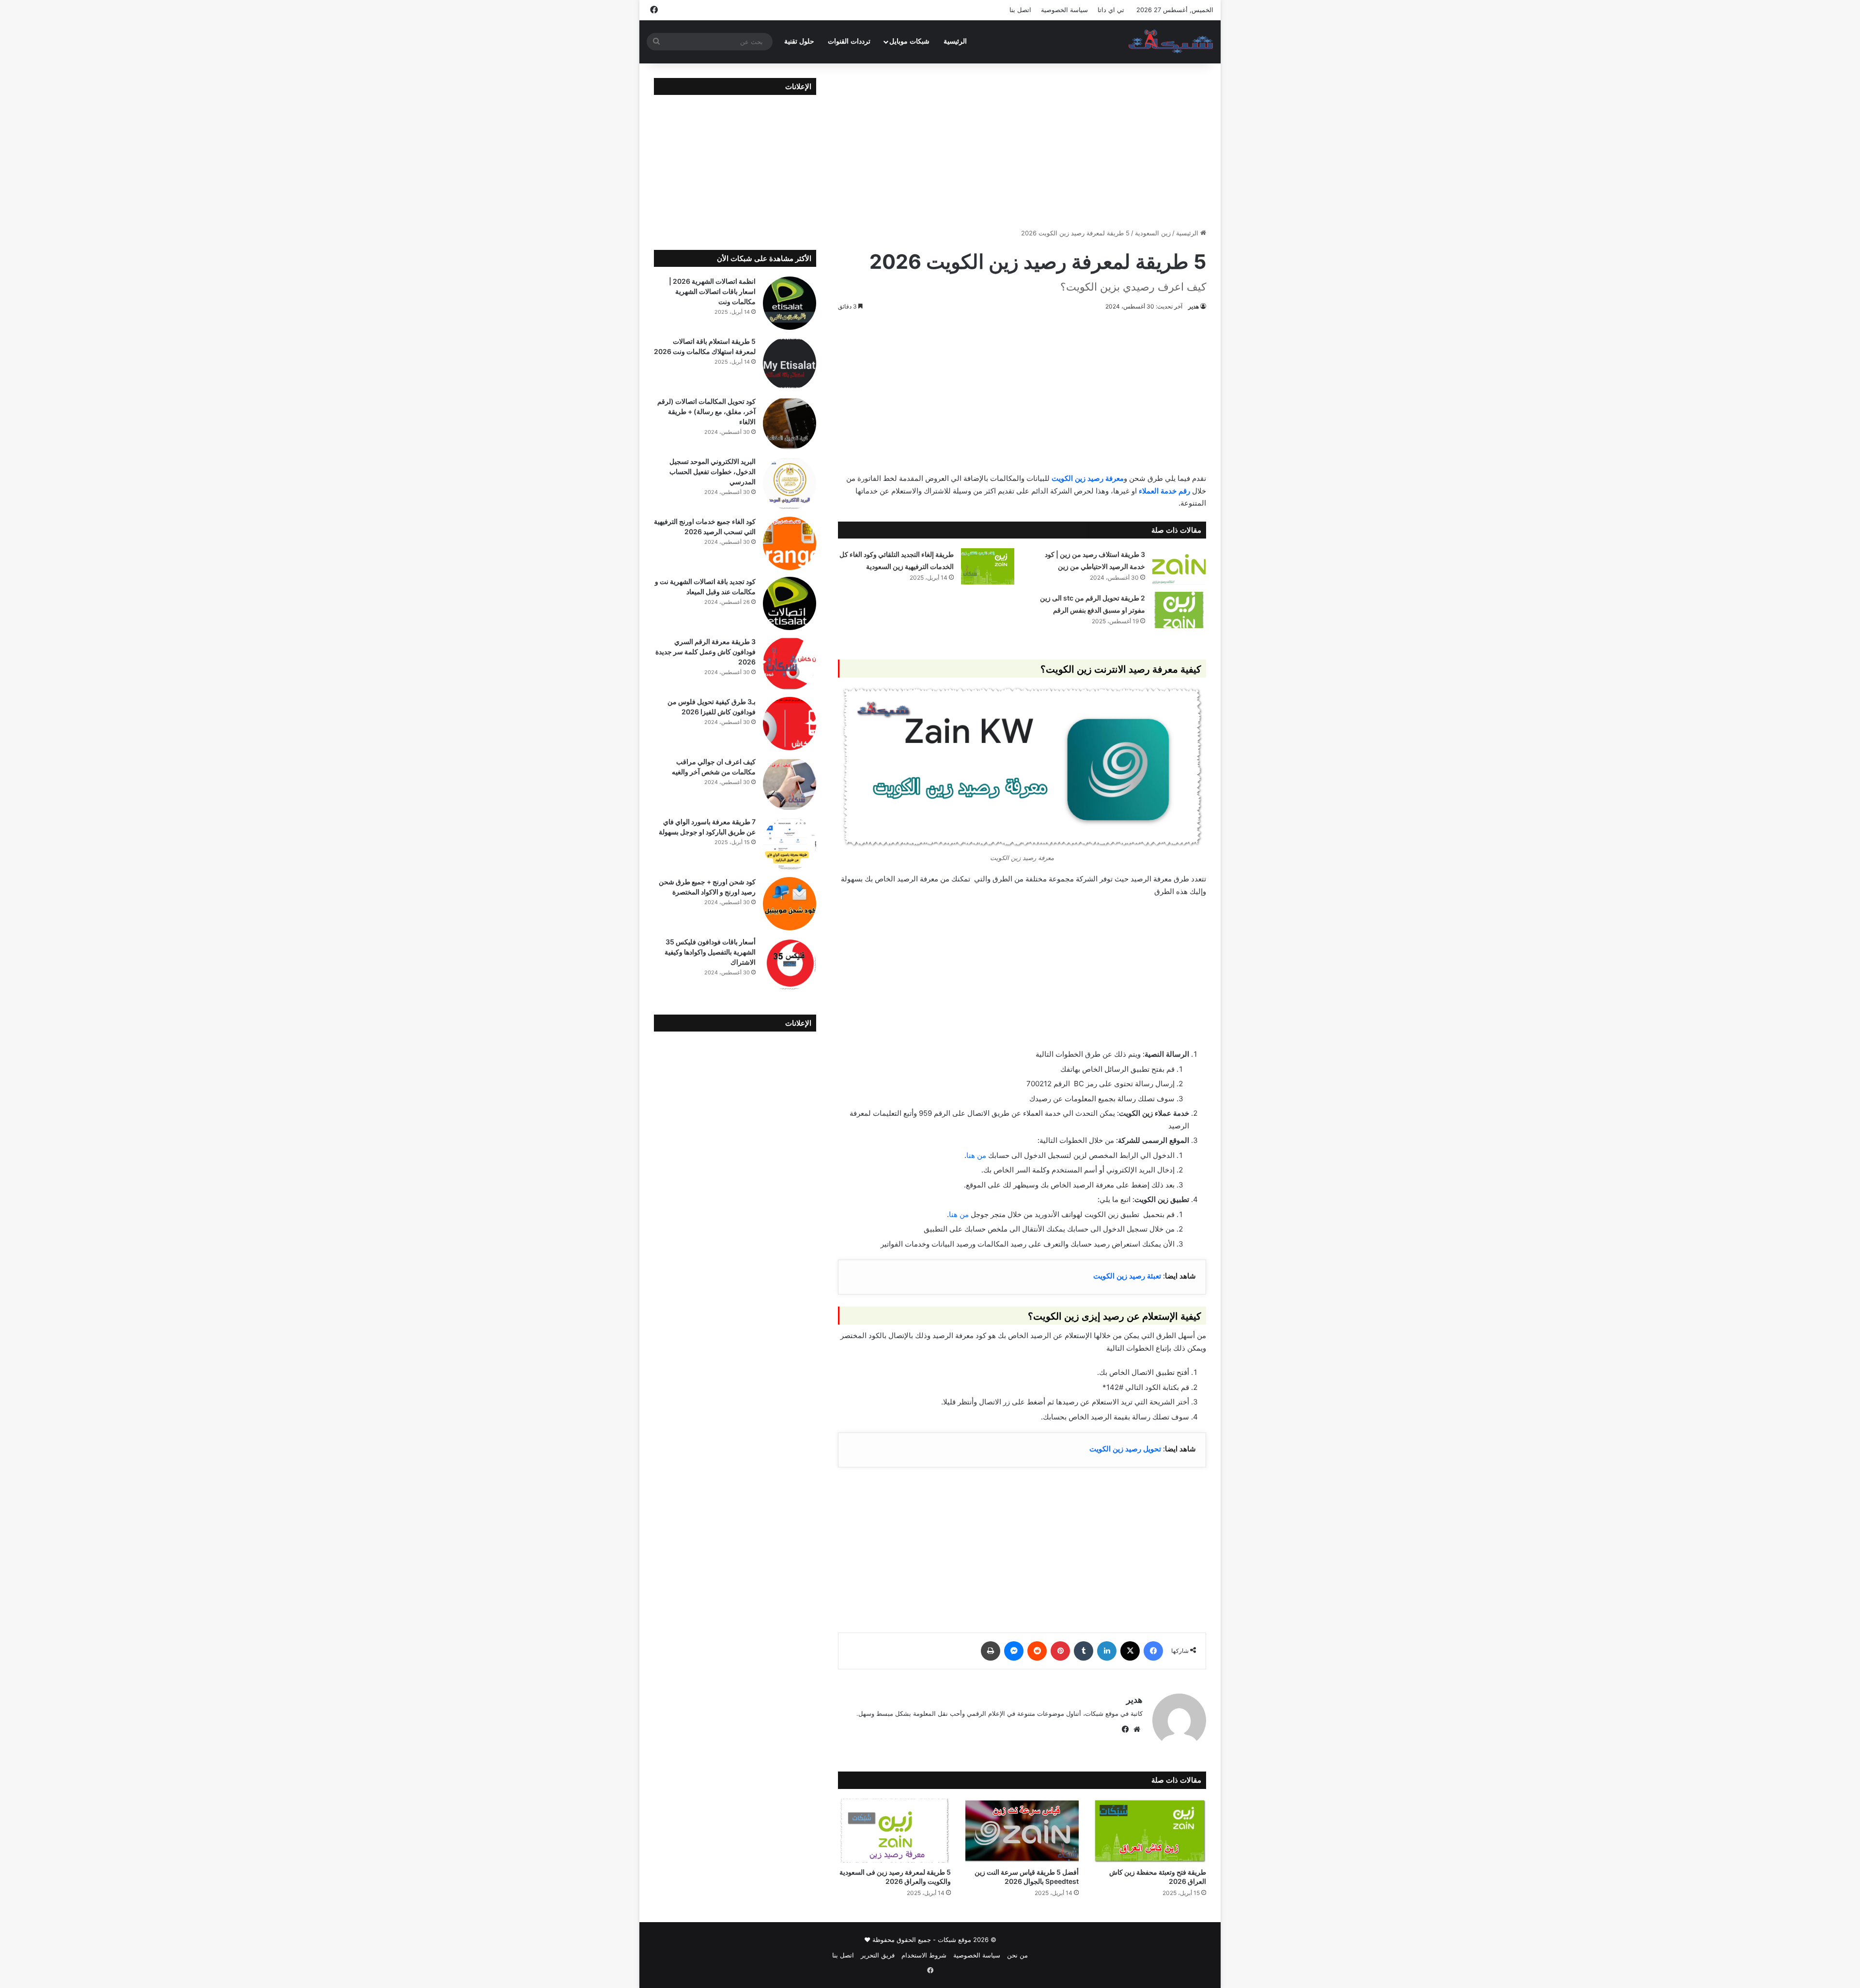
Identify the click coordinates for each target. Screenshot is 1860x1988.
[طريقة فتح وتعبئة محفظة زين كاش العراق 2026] (1150, 1831)
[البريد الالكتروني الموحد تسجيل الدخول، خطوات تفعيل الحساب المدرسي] (790, 483)
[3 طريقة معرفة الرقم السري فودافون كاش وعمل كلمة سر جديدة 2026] (790, 663)
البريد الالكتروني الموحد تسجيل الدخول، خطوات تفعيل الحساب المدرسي (713, 471)
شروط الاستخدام (924, 1955)
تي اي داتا (1111, 10)
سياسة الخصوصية (1064, 10)
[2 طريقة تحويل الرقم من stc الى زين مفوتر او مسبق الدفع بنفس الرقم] (1179, 610)
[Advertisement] (1022, 146)
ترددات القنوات (849, 41)
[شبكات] (1171, 42)
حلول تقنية (799, 41)
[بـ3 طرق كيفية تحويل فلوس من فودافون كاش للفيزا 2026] (790, 724)
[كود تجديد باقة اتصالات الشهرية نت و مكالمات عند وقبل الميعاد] (790, 603)
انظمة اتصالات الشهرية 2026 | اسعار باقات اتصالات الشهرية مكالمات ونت (712, 291)
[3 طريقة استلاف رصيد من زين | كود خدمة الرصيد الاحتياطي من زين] (1179, 566)
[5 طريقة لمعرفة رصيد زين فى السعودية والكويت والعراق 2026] (894, 1831)
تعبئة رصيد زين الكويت (1127, 1276)
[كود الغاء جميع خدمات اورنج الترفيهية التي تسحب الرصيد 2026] (790, 543)
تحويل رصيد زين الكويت (1125, 1449)
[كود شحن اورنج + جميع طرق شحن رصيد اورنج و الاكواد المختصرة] (790, 904)
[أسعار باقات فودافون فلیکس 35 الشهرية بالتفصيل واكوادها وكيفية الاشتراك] (790, 964)
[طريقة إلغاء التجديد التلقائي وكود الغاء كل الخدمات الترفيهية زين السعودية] (988, 566)
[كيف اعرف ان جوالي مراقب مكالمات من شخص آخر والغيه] (790, 784)
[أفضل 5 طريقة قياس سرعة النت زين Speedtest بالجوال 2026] (1022, 1831)
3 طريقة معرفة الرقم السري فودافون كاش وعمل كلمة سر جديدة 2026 (705, 652)
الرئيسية (955, 41)
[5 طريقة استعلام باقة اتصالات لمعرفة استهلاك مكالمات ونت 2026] (790, 363)
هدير (1193, 306)
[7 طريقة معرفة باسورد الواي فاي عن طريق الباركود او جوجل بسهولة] (790, 844)
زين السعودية (1153, 233)
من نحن (1017, 1955)
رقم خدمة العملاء (1164, 491)
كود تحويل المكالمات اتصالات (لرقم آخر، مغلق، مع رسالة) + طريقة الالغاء (706, 411)
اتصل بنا (1020, 10)
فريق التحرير (878, 1955)
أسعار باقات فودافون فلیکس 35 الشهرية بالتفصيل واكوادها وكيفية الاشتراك (710, 952)
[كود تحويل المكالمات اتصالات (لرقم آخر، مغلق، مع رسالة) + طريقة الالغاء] (790, 423)
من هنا (976, 1155)
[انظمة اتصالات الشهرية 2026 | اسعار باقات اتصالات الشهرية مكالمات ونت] (790, 303)
